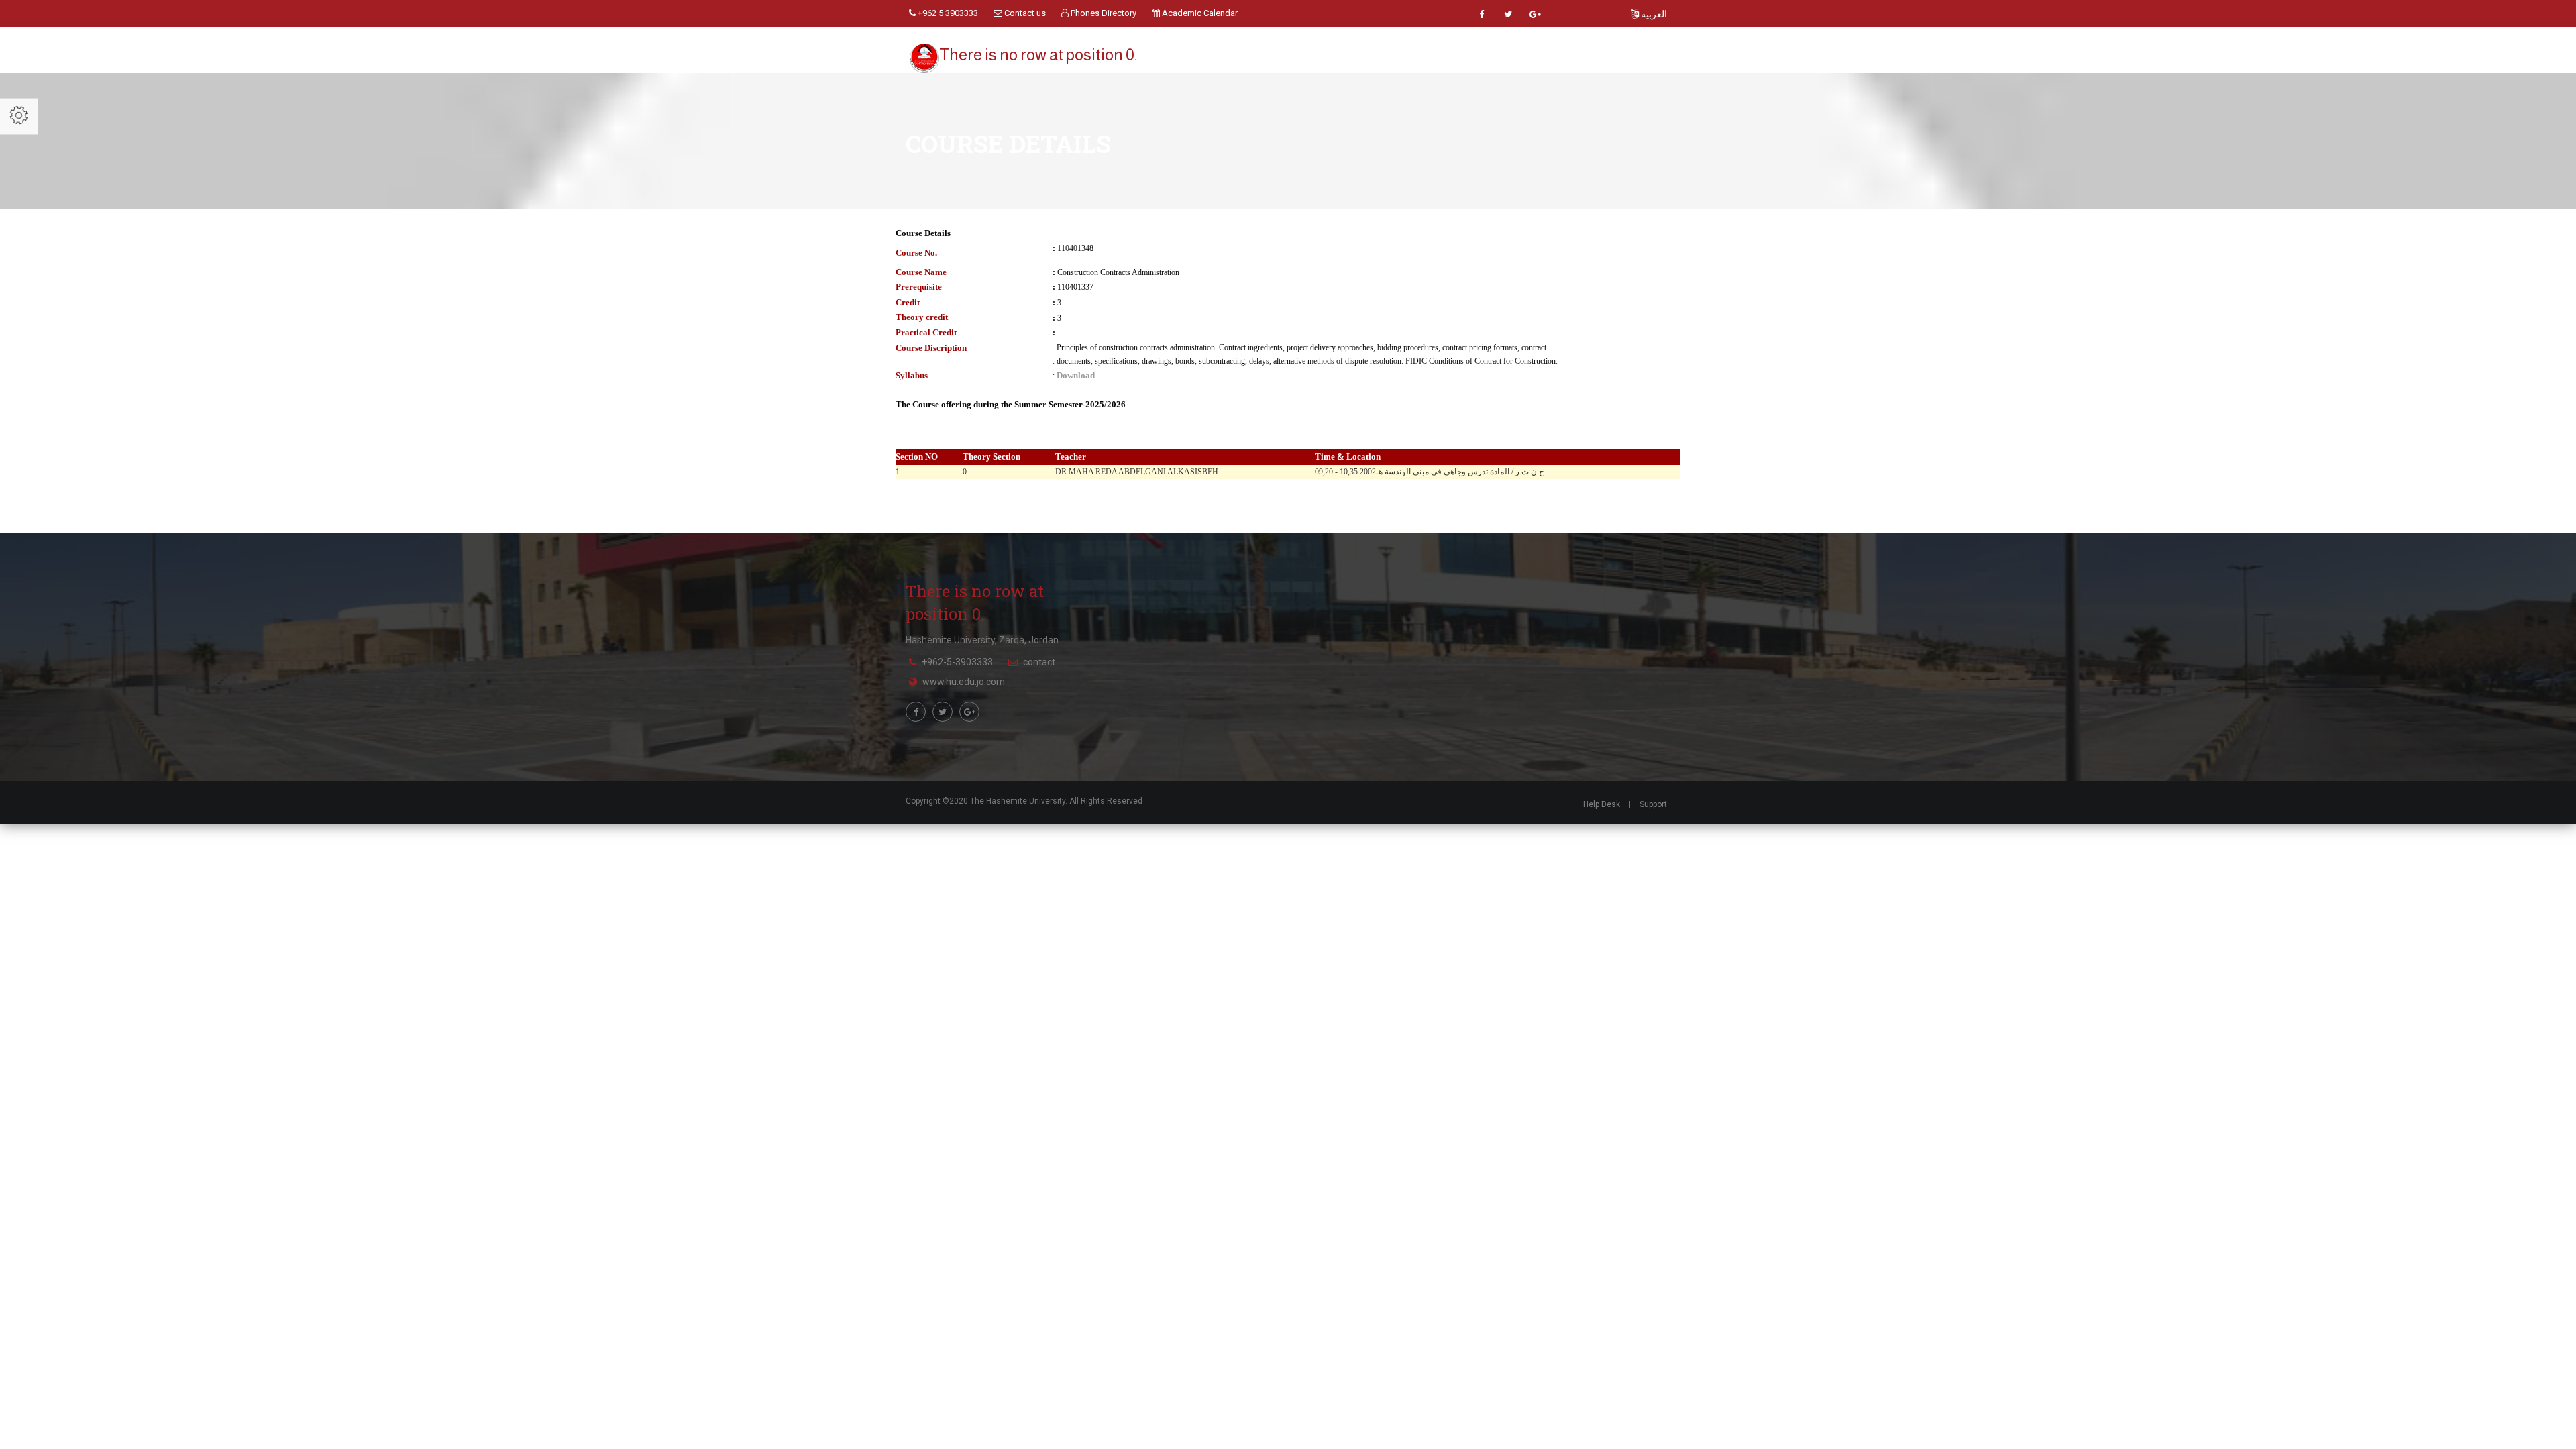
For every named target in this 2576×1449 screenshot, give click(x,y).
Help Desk (1602, 804)
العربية (1653, 14)
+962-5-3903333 (957, 662)
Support (1653, 804)
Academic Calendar (1199, 13)
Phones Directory (1103, 13)
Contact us (1024, 13)
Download (1076, 375)
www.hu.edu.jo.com (964, 682)
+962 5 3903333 (947, 13)
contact (1039, 662)
